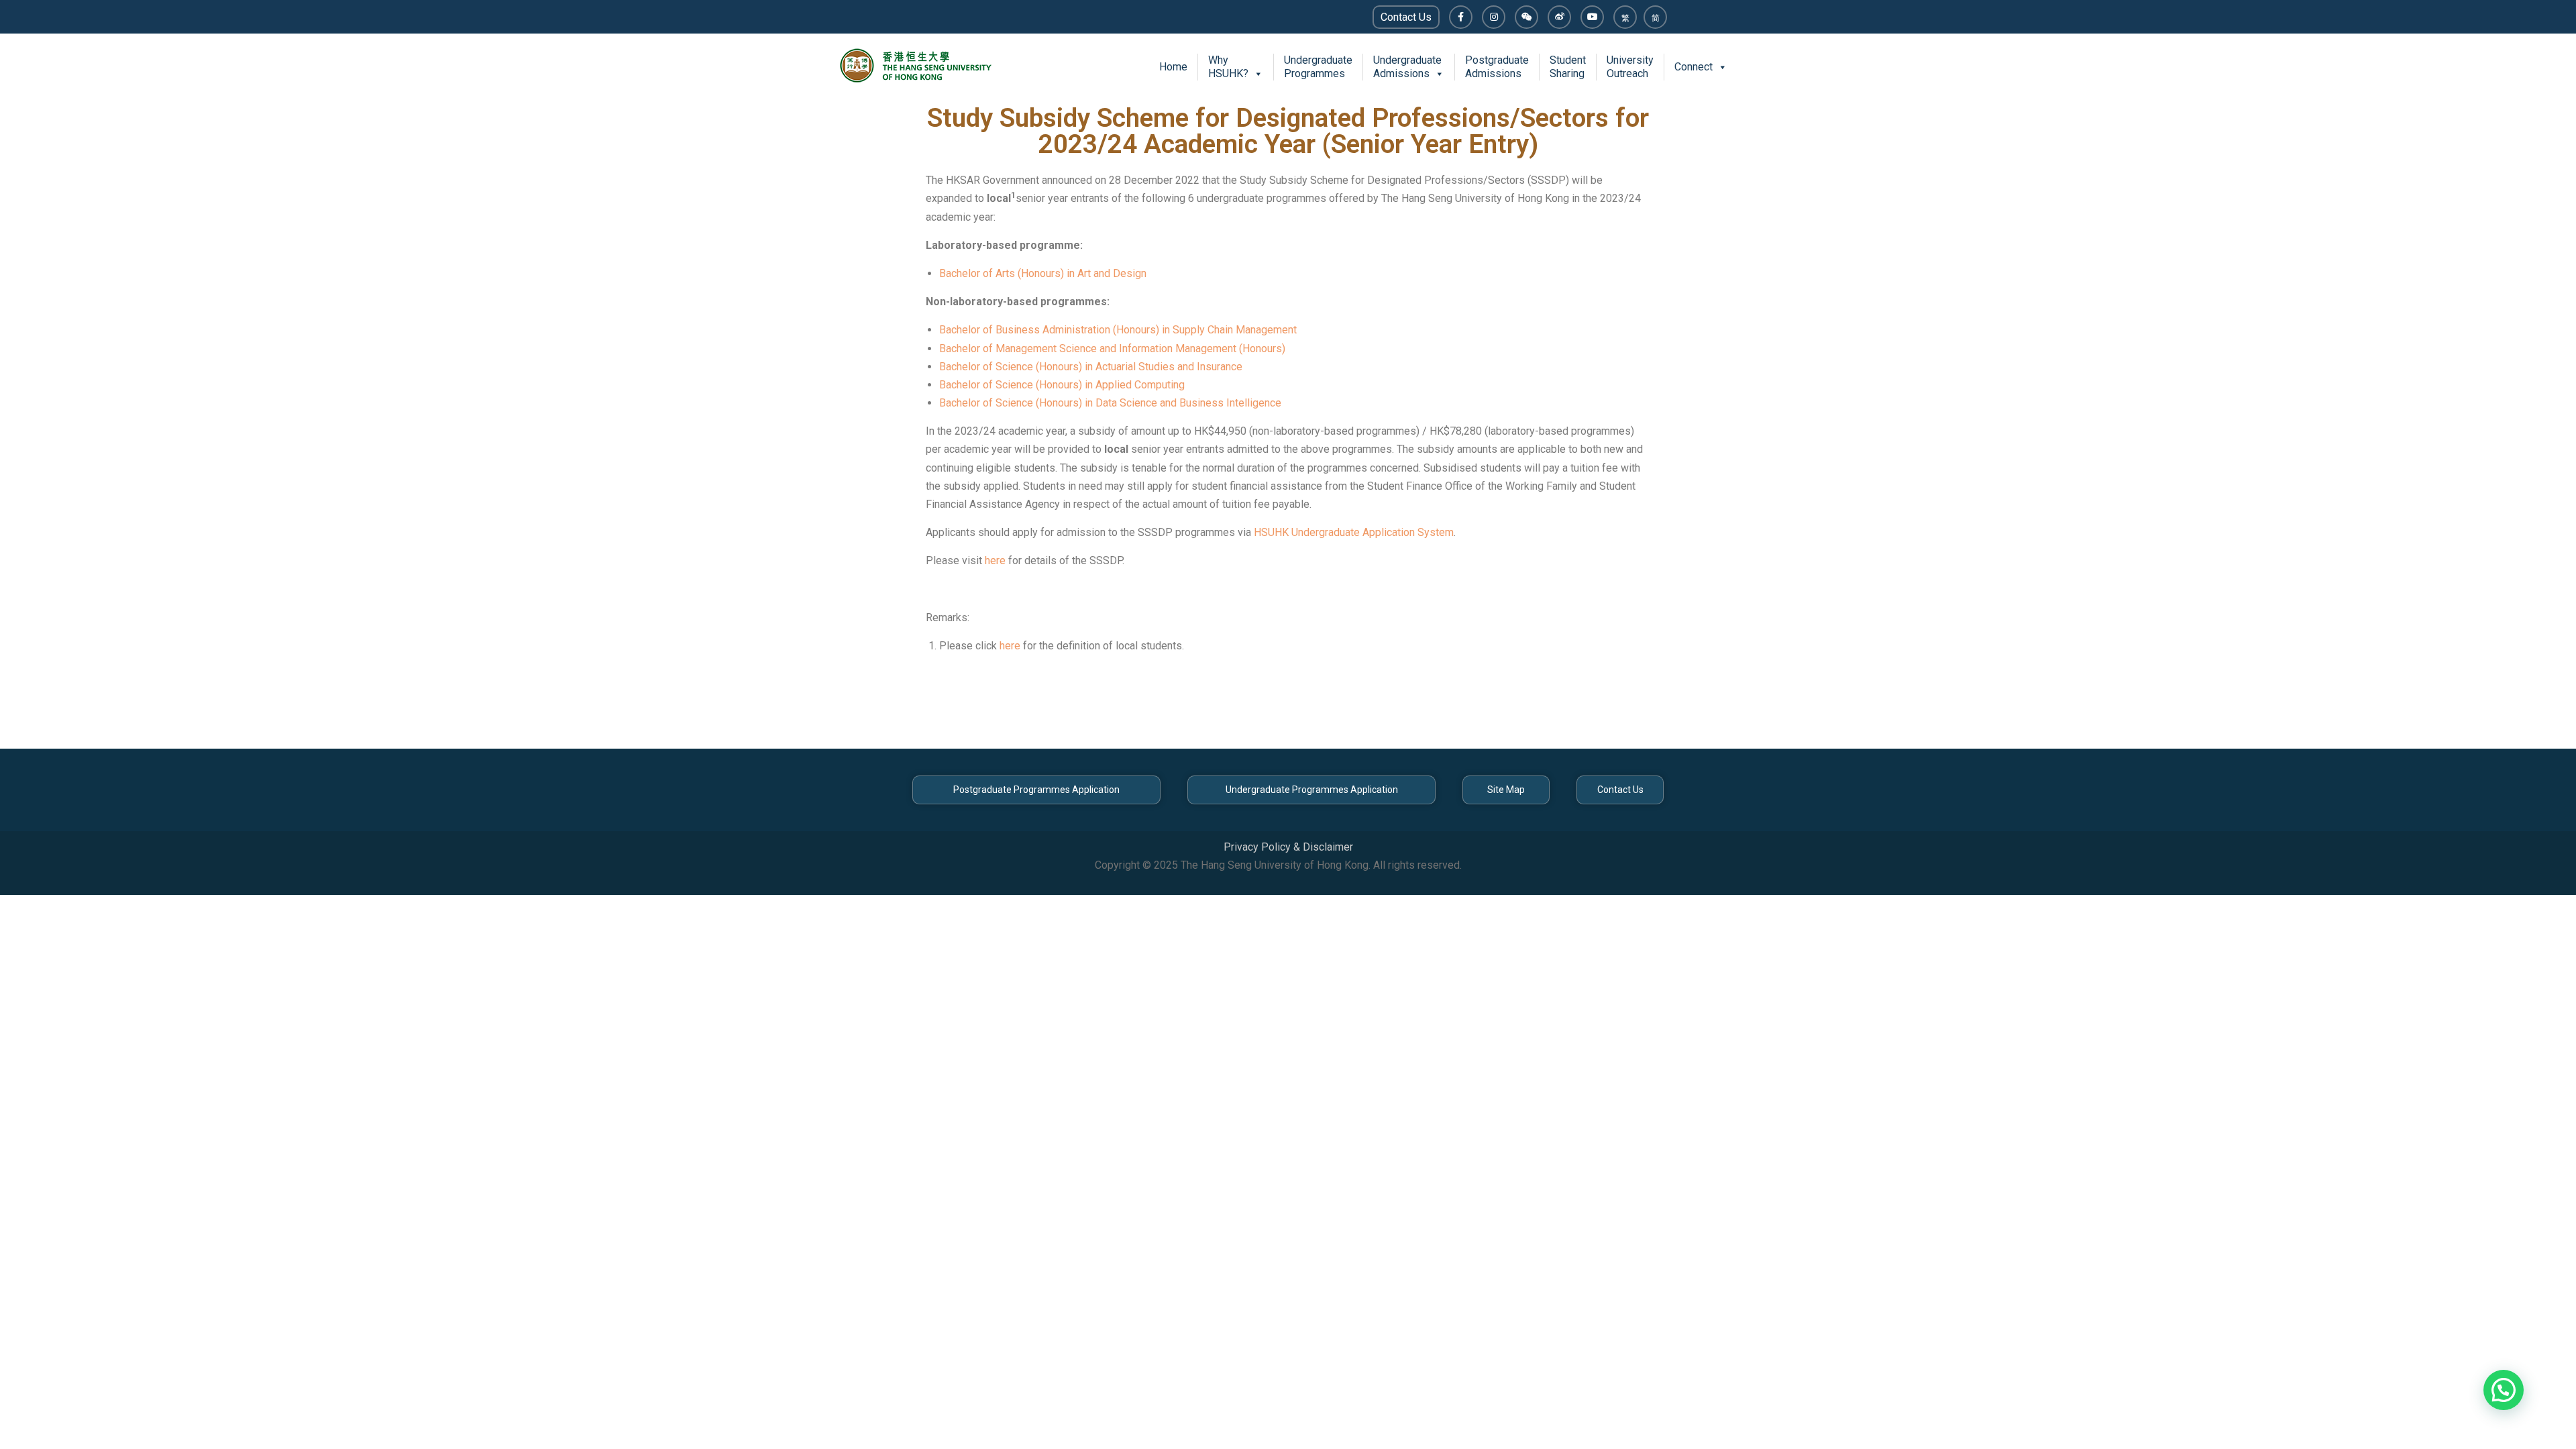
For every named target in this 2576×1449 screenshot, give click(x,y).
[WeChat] (1526, 17)
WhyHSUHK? (1228, 67)
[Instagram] (1494, 17)
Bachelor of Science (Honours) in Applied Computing (1062, 385)
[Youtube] (1592, 17)
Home (1173, 67)
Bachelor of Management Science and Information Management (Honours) (1112, 348)
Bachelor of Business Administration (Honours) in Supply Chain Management (1118, 330)
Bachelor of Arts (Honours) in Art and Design (1043, 273)
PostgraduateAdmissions (1497, 67)
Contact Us (1406, 17)
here (995, 560)
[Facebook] (1461, 17)
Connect (1694, 67)
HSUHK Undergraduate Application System (1354, 532)
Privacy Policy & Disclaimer (1288, 847)
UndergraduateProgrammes (1318, 67)
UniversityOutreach (1630, 67)
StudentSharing (1568, 67)
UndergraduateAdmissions (1407, 67)
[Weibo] (1559, 17)
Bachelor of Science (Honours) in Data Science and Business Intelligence (1110, 403)
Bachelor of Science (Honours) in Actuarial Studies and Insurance (1091, 367)
